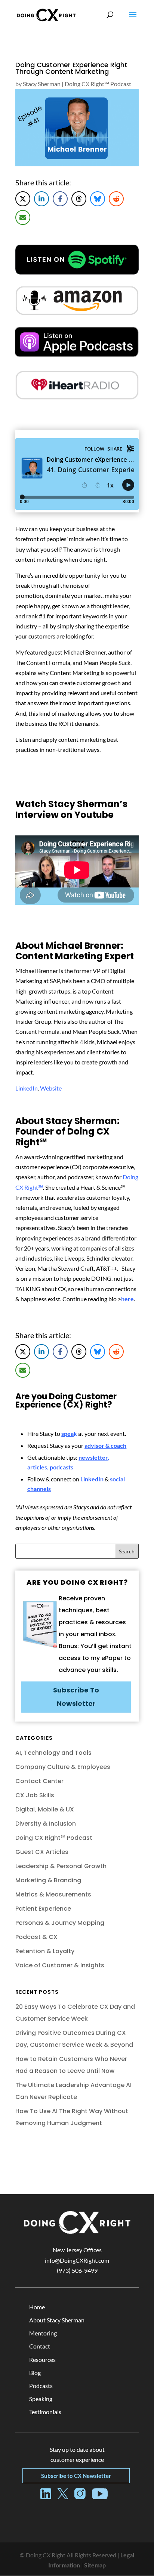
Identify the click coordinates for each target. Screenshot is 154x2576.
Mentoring (43, 2333)
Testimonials (45, 2412)
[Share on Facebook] (60, 199)
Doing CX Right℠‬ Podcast (98, 84)
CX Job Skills (35, 1795)
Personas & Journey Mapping (60, 1923)
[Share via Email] (23, 217)
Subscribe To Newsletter (76, 1697)
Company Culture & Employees (63, 1767)
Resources (42, 2359)
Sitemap (95, 2565)
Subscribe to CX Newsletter (76, 2476)
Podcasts (41, 2386)
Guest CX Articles (42, 1852)
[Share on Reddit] (116, 199)
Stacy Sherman (42, 84)
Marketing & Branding (48, 1880)
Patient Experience (43, 1909)
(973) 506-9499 (77, 2270)
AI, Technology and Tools (53, 1753)
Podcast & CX (36, 1937)
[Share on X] (23, 199)
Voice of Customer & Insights (60, 1965)
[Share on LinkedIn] (41, 199)
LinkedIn (27, 1088)
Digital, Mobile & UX (45, 1809)
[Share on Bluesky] (98, 199)
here (127, 1299)
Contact (40, 2346)
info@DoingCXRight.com (77, 2260)
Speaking (41, 2399)
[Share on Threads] (79, 199)
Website (51, 1088)
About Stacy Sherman (57, 2320)
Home (37, 2307)
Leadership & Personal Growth (61, 1866)
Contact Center (39, 1781)
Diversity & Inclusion (46, 1824)
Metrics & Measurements (53, 1894)
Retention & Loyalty (45, 1951)
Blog (35, 2373)
